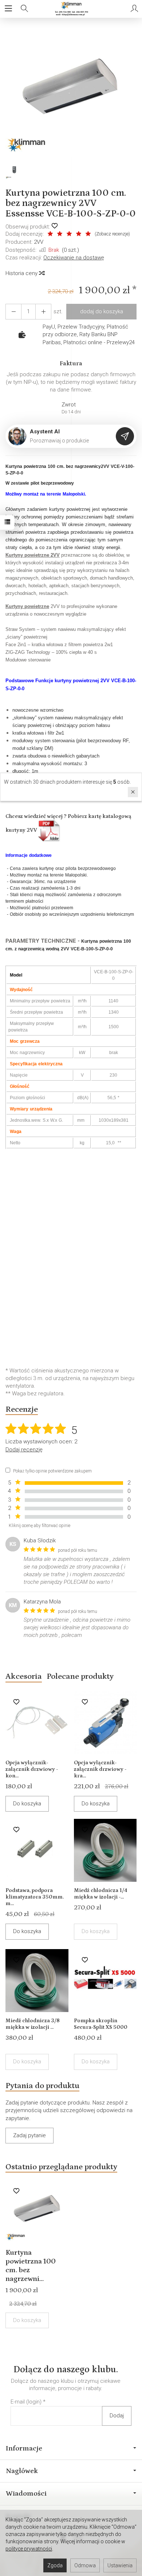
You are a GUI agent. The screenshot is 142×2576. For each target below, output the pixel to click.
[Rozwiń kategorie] (8, 9)
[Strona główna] (71, 9)
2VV (39, 242)
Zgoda (55, 2565)
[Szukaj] (24, 9)
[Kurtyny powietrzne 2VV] (50, 830)
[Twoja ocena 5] (88, 234)
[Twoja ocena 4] (79, 234)
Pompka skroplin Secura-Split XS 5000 (101, 2024)
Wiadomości (26, 2493)
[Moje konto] (134, 9)
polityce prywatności (29, 2549)
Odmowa (85, 2565)
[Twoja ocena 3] (69, 234)
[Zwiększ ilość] (13, 312)
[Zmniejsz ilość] (43, 312)
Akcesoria (24, 1676)
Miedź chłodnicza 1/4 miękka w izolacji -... (100, 1894)
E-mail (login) (26, 2402)
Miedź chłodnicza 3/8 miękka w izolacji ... (33, 2024)
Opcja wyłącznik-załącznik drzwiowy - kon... (32, 1769)
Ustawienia (120, 2565)
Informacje (24, 2448)
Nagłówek (22, 2471)
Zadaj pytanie (29, 2135)
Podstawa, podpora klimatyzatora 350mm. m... (35, 1897)
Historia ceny (22, 273)
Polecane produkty (80, 1676)
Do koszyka (27, 1804)
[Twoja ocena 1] (50, 234)
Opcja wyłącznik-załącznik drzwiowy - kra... (100, 1769)
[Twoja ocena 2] (60, 234)
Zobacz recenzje (112, 234)
